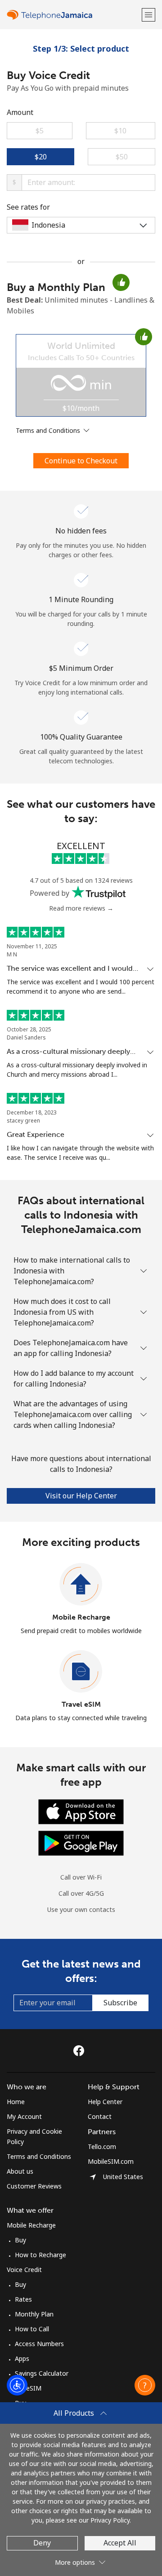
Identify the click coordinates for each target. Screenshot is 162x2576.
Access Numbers (39, 2344)
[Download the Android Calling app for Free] (81, 1843)
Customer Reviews (34, 2186)
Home (16, 2102)
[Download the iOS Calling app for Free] (81, 1811)
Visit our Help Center (81, 1496)
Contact (100, 2116)
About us (20, 2171)
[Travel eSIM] (81, 1672)
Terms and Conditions (39, 2156)
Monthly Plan (34, 2314)
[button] (148, 15)
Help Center (105, 2102)
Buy (20, 2240)
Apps (22, 2358)
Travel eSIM (81, 1704)
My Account (24, 2116)
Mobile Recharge (81, 1617)
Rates (23, 2299)
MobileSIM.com (111, 2161)
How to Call (32, 2329)
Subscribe (120, 2003)
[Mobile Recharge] (81, 1585)
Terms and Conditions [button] (49, 430)
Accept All (120, 2543)
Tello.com (102, 2147)
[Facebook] (81, 2051)
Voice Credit (24, 2270)
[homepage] (73, 15)
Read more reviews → (81, 908)
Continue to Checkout (81, 461)
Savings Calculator (42, 2373)
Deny (42, 2543)
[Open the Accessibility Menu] (17, 2385)
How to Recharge (40, 2255)
